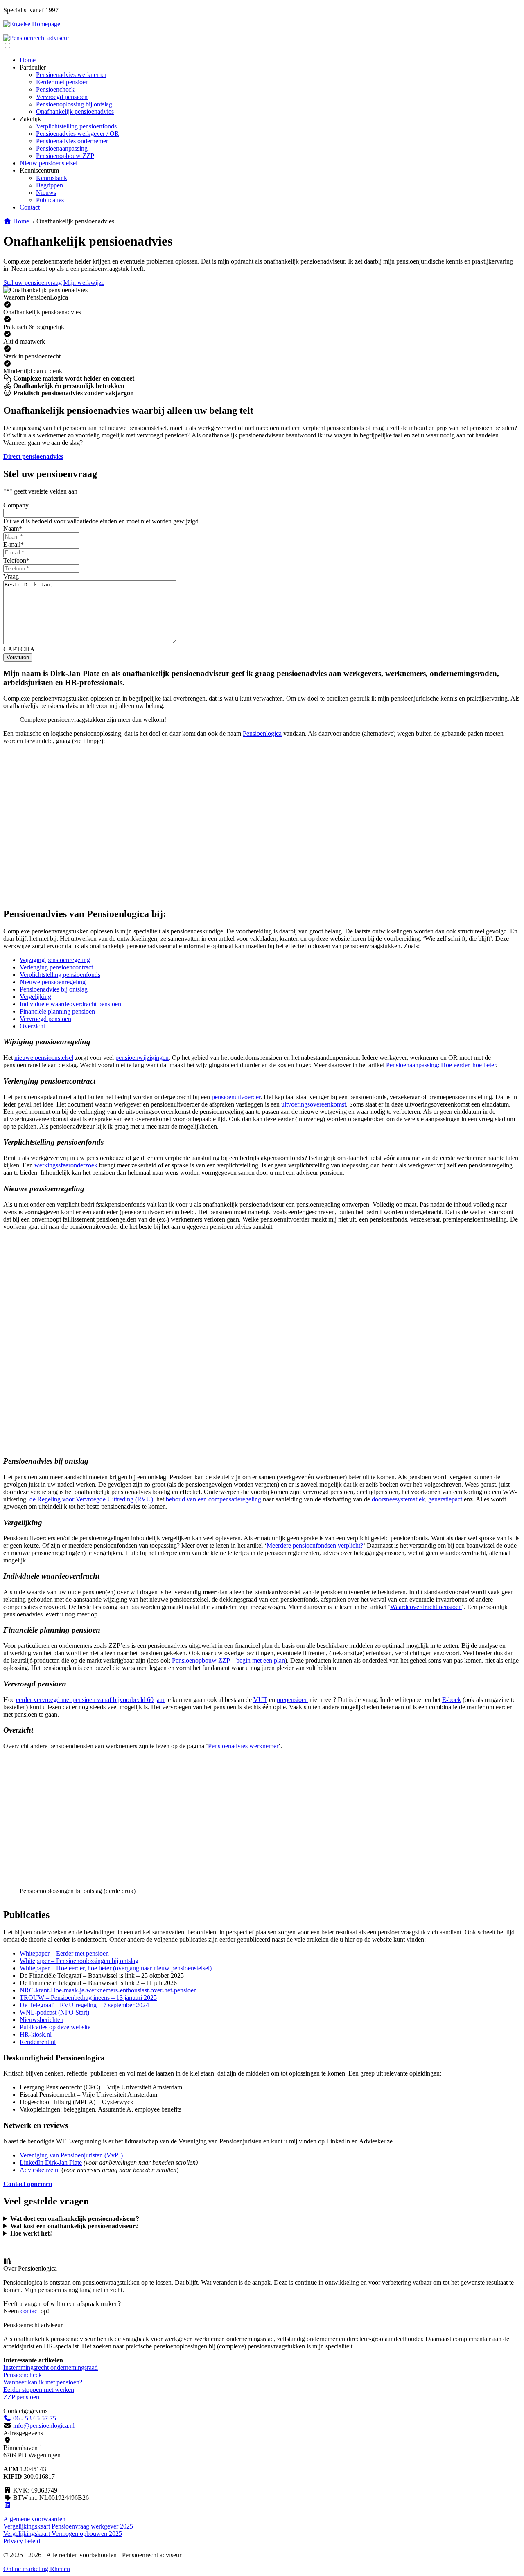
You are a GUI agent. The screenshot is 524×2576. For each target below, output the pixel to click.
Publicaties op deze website (55, 2027)
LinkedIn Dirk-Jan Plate (51, 2162)
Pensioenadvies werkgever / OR (78, 134)
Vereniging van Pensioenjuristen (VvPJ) (71, 2155)
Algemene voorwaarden (34, 2519)
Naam (13, 528)
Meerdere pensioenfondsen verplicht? (315, 1545)
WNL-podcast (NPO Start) (54, 2012)
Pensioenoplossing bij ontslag (74, 104)
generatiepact (445, 1499)
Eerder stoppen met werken (39, 2390)
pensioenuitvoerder (236, 1097)
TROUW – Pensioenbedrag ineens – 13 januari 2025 (88, 1998)
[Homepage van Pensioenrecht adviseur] (36, 38)
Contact (30, 207)
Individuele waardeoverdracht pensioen (70, 1004)
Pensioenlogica (262, 734)
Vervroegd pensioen (62, 97)
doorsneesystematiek (398, 1499)
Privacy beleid (22, 2541)
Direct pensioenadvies (33, 456)
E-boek (452, 1700)
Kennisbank (52, 178)
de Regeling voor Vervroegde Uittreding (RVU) (91, 1499)
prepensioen (292, 1700)
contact (30, 2311)
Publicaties (50, 200)
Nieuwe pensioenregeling (53, 982)
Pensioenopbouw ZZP (65, 156)
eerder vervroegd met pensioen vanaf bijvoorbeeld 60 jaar (90, 1700)
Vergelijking (35, 997)
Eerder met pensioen (62, 82)
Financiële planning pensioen (57, 1011)
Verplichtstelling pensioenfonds (76, 126)
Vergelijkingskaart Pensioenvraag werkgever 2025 (68, 2526)
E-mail (14, 544)
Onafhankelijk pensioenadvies (75, 112)
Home (28, 60)
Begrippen (50, 185)
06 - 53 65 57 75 (34, 2418)
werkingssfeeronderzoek (66, 1165)
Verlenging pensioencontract (56, 967)
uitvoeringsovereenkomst (314, 1104)
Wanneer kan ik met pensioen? (43, 2382)
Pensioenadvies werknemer (71, 75)
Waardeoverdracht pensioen (426, 1607)
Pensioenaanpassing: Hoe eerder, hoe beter (441, 1065)
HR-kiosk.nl (36, 2034)
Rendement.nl (38, 2042)
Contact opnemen (28, 2184)
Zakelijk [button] (30, 119)
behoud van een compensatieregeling (213, 1499)
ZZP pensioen (21, 2397)
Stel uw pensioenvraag (33, 283)
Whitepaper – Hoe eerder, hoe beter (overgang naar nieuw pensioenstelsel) (116, 1968)
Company (16, 505)
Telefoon (16, 560)
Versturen (18, 657)
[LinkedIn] (7, 2505)
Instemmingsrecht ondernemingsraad (51, 2368)
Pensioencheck (55, 89)
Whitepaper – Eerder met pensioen (64, 1953)
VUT (260, 1700)
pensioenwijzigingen (142, 1058)
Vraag (11, 576)
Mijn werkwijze (84, 283)
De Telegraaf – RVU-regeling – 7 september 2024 (84, 2005)
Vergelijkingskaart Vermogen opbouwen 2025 (63, 2534)
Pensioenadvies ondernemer (72, 141)
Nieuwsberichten (42, 2020)
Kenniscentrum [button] (39, 170)
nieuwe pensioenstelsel (44, 1058)
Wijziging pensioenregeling (55, 960)
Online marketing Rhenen (37, 2569)
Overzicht (32, 1026)
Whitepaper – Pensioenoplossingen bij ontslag (79, 1961)
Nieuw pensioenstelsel (49, 163)
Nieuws (46, 193)
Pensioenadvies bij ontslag (54, 989)
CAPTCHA (19, 649)
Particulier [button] (33, 67)
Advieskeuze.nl (40, 2170)
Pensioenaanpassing (62, 148)
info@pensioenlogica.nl (44, 2426)
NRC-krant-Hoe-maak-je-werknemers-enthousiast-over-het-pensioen (108, 1990)
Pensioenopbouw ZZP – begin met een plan (228, 1660)
